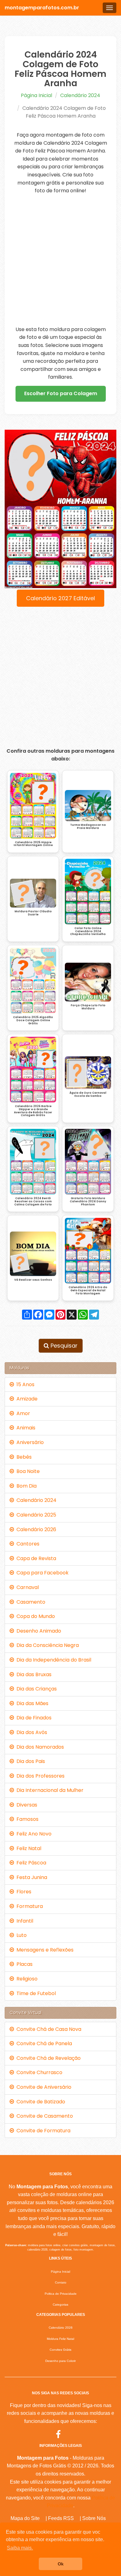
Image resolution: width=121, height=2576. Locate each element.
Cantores (27, 1544)
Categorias (60, 2305)
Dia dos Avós (31, 1732)
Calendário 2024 (80, 95)
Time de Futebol (35, 1993)
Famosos (26, 1819)
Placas (23, 1964)
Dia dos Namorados (39, 1747)
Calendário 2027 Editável (60, 598)
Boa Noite (27, 1471)
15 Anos (24, 1384)
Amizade (26, 1399)
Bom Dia (25, 1486)
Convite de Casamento (43, 2116)
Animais (25, 1428)
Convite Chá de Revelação (47, 2058)
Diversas (26, 1805)
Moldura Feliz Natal (60, 2339)
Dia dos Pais (29, 1761)
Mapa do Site (25, 2518)
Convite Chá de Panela (43, 2043)
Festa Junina (31, 1877)
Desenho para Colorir (60, 2361)
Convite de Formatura (42, 2131)
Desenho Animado (38, 1631)
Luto (20, 1935)
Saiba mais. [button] (20, 2548)
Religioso (26, 1979)
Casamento (30, 1602)
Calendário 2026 (35, 1529)
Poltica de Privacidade (61, 2294)
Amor (22, 1413)
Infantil (24, 1921)
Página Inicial (36, 95)
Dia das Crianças (35, 1689)
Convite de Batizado (40, 2102)
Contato (61, 2282)
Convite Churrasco (38, 2072)
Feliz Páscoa (30, 1863)
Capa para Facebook (41, 1573)
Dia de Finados (33, 1718)
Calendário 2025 (35, 1515)
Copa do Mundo (34, 1616)
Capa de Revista (35, 1558)
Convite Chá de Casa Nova (48, 2029)
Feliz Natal (28, 1848)
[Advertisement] (60, 260)
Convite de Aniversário (43, 2087)
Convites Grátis (60, 2350)
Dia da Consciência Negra (46, 1645)
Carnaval (26, 1587)
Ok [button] (61, 2564)
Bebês (23, 1457)
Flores (23, 1892)
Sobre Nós (94, 2518)
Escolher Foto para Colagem (61, 393)
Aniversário (29, 1442)
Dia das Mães (31, 1703)
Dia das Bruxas (33, 1674)
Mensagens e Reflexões (44, 1950)
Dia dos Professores (39, 1776)
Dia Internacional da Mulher (49, 1790)
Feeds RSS (61, 2518)
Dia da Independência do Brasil (53, 1660)
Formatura (28, 1906)
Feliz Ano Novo (33, 1834)
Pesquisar (63, 1346)
